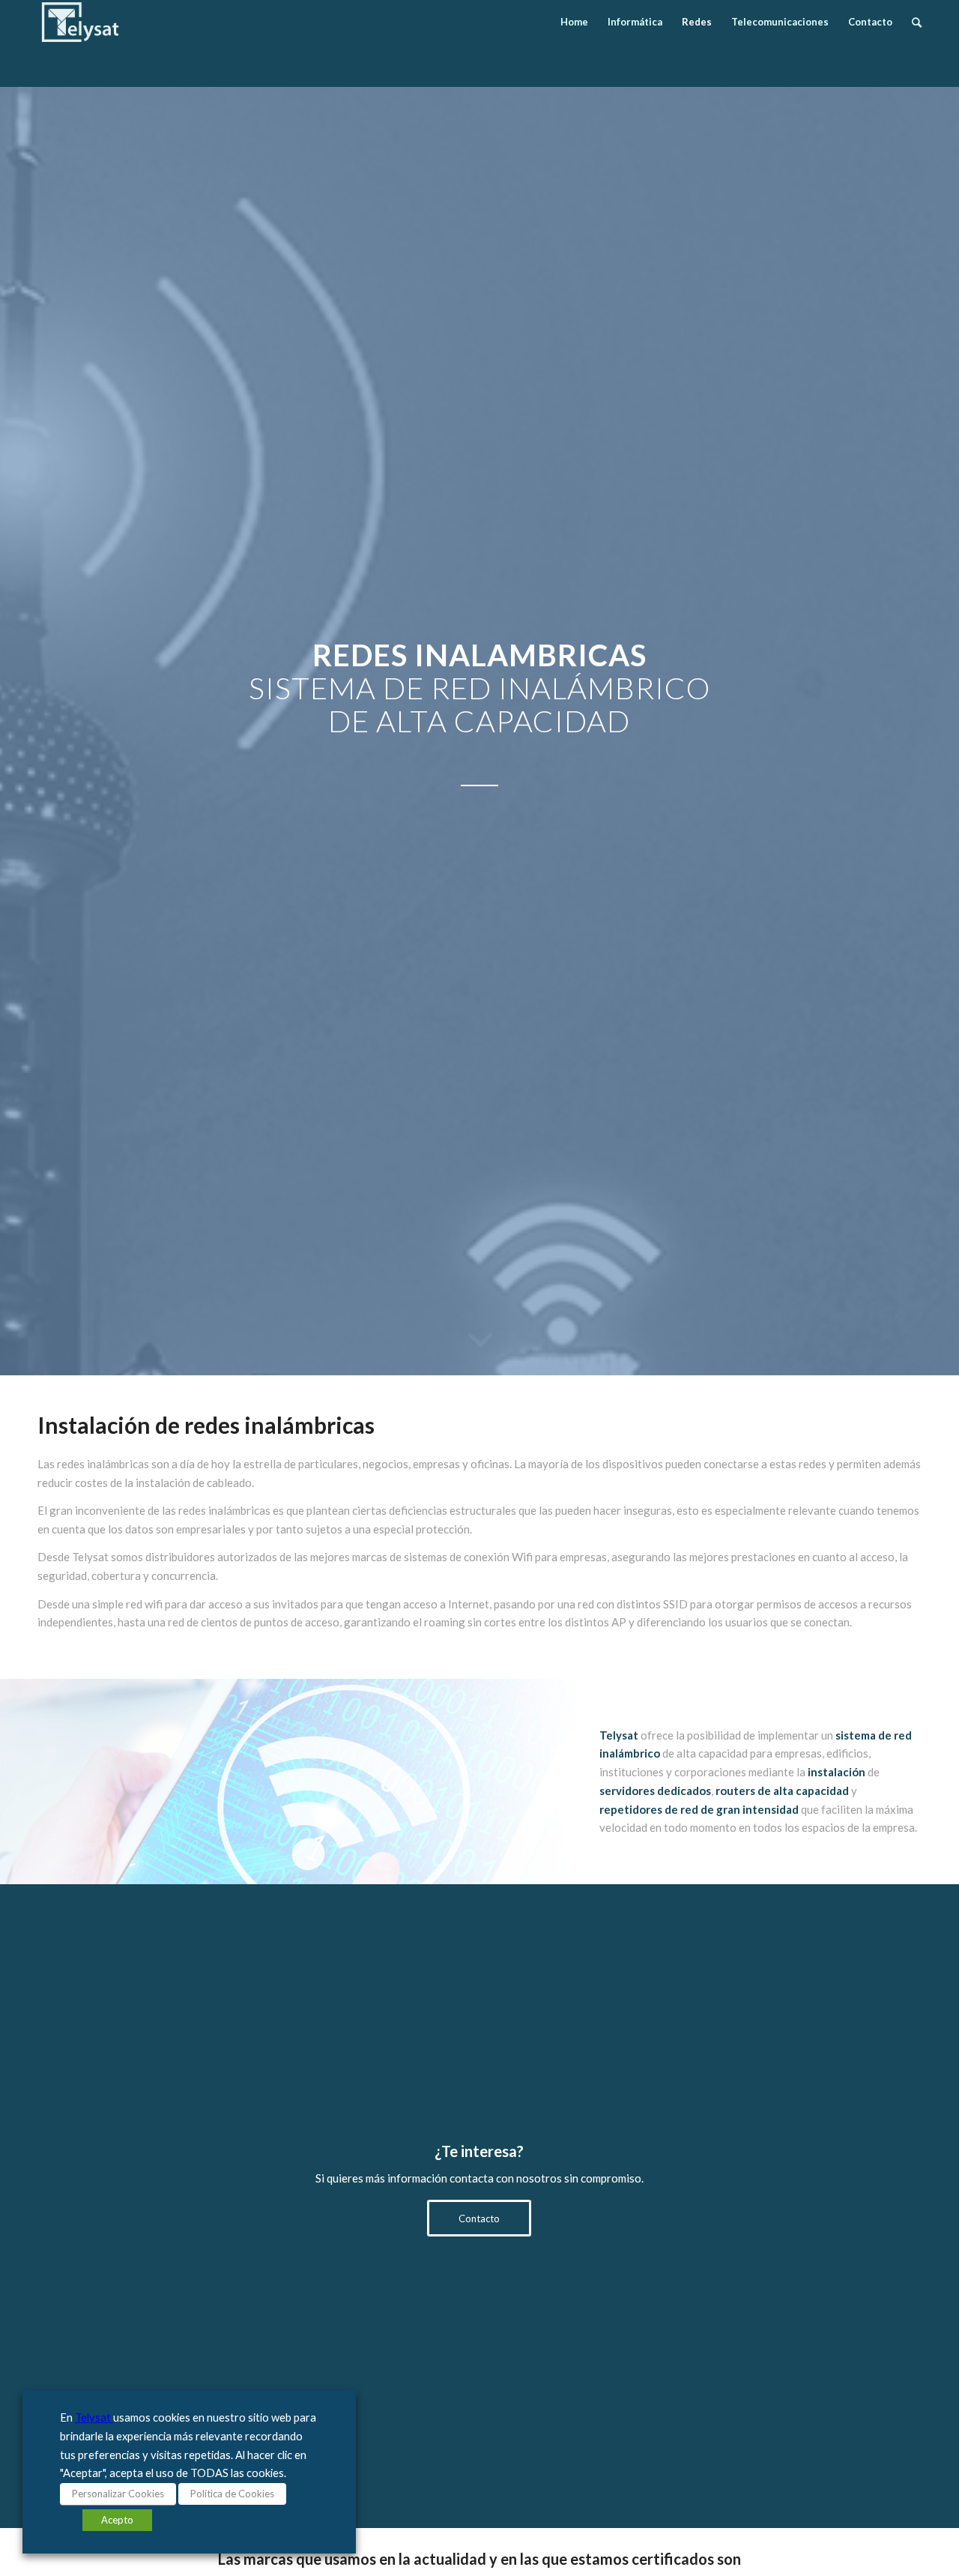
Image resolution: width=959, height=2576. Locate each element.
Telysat (94, 2417)
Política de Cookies (232, 2494)
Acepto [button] (117, 2520)
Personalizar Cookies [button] (118, 2494)
